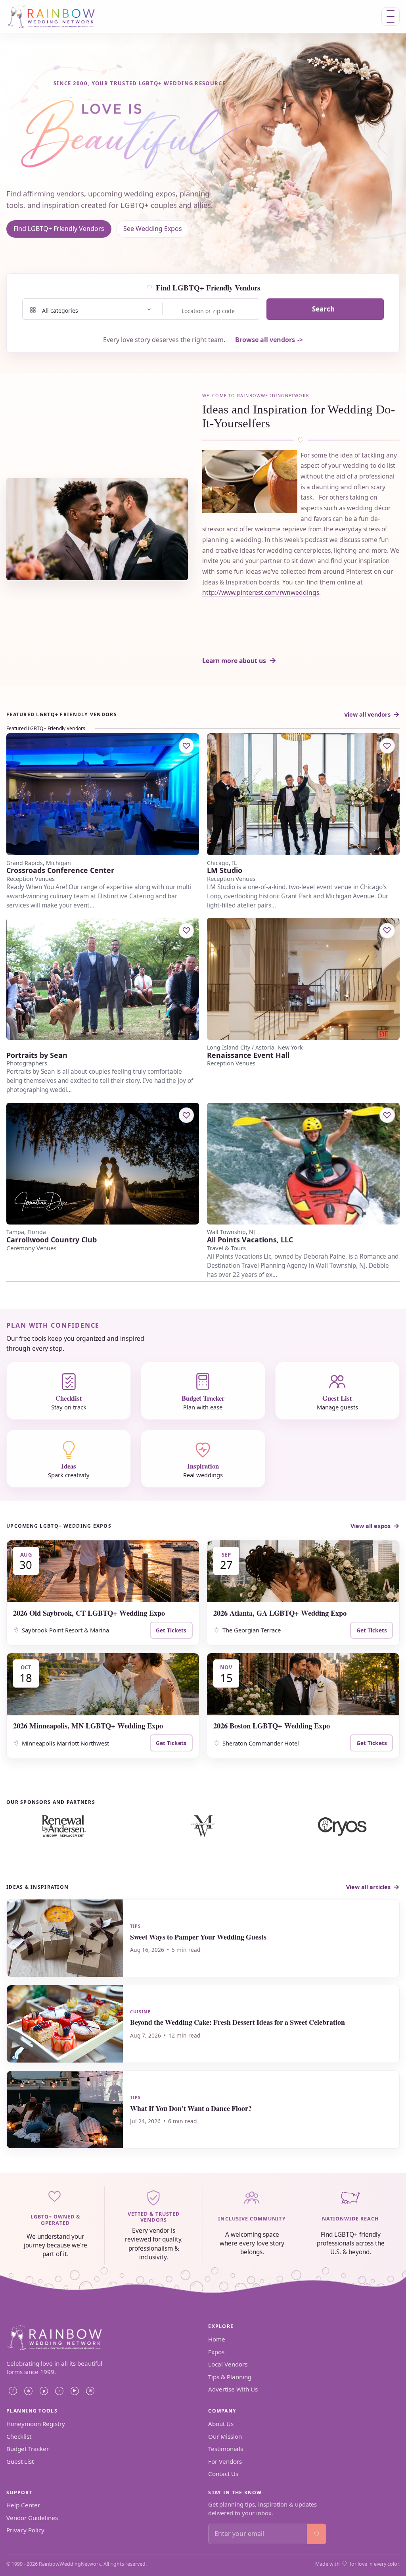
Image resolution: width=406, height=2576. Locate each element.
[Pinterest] (44, 2391)
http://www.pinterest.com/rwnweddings (261, 592)
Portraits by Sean (37, 1055)
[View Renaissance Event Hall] (303, 979)
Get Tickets (171, 1630)
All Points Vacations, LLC (250, 1240)
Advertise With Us (233, 2389)
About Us (221, 2424)
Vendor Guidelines (32, 2518)
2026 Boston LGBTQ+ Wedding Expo (272, 1725)
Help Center (23, 2505)
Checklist (19, 2436)
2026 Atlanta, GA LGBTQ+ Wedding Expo (280, 1613)
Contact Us (223, 2474)
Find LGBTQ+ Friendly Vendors (59, 229)
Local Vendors (228, 2364)
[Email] (90, 2391)
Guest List (20, 2461)
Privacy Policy (25, 2530)
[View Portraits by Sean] (103, 979)
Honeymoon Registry (36, 2424)
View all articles (368, 1887)
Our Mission (225, 2436)
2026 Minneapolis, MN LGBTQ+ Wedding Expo (88, 1725)
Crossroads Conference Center (60, 870)
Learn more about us (234, 661)
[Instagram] (28, 2391)
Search (323, 309)
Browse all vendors (265, 340)
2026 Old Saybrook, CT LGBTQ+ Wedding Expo (89, 1613)
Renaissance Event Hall (248, 1055)
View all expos (371, 1526)
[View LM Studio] (303, 794)
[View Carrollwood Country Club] (103, 1164)
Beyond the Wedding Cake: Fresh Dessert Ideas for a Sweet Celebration (237, 2022)
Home (217, 2339)
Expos (216, 2352)
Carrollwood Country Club (52, 1240)
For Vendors (225, 2461)
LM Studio (225, 870)
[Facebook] (13, 2391)
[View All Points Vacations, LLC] (303, 1164)
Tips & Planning (230, 2377)
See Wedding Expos (153, 229)
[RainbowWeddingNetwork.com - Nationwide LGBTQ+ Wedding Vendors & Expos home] (57, 16)
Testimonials (226, 2449)
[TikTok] (59, 2391)
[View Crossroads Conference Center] (103, 794)
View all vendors (367, 714)
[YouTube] (75, 2391)
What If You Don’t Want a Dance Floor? (191, 2108)
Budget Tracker (28, 2449)
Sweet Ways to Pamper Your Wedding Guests (198, 1937)
